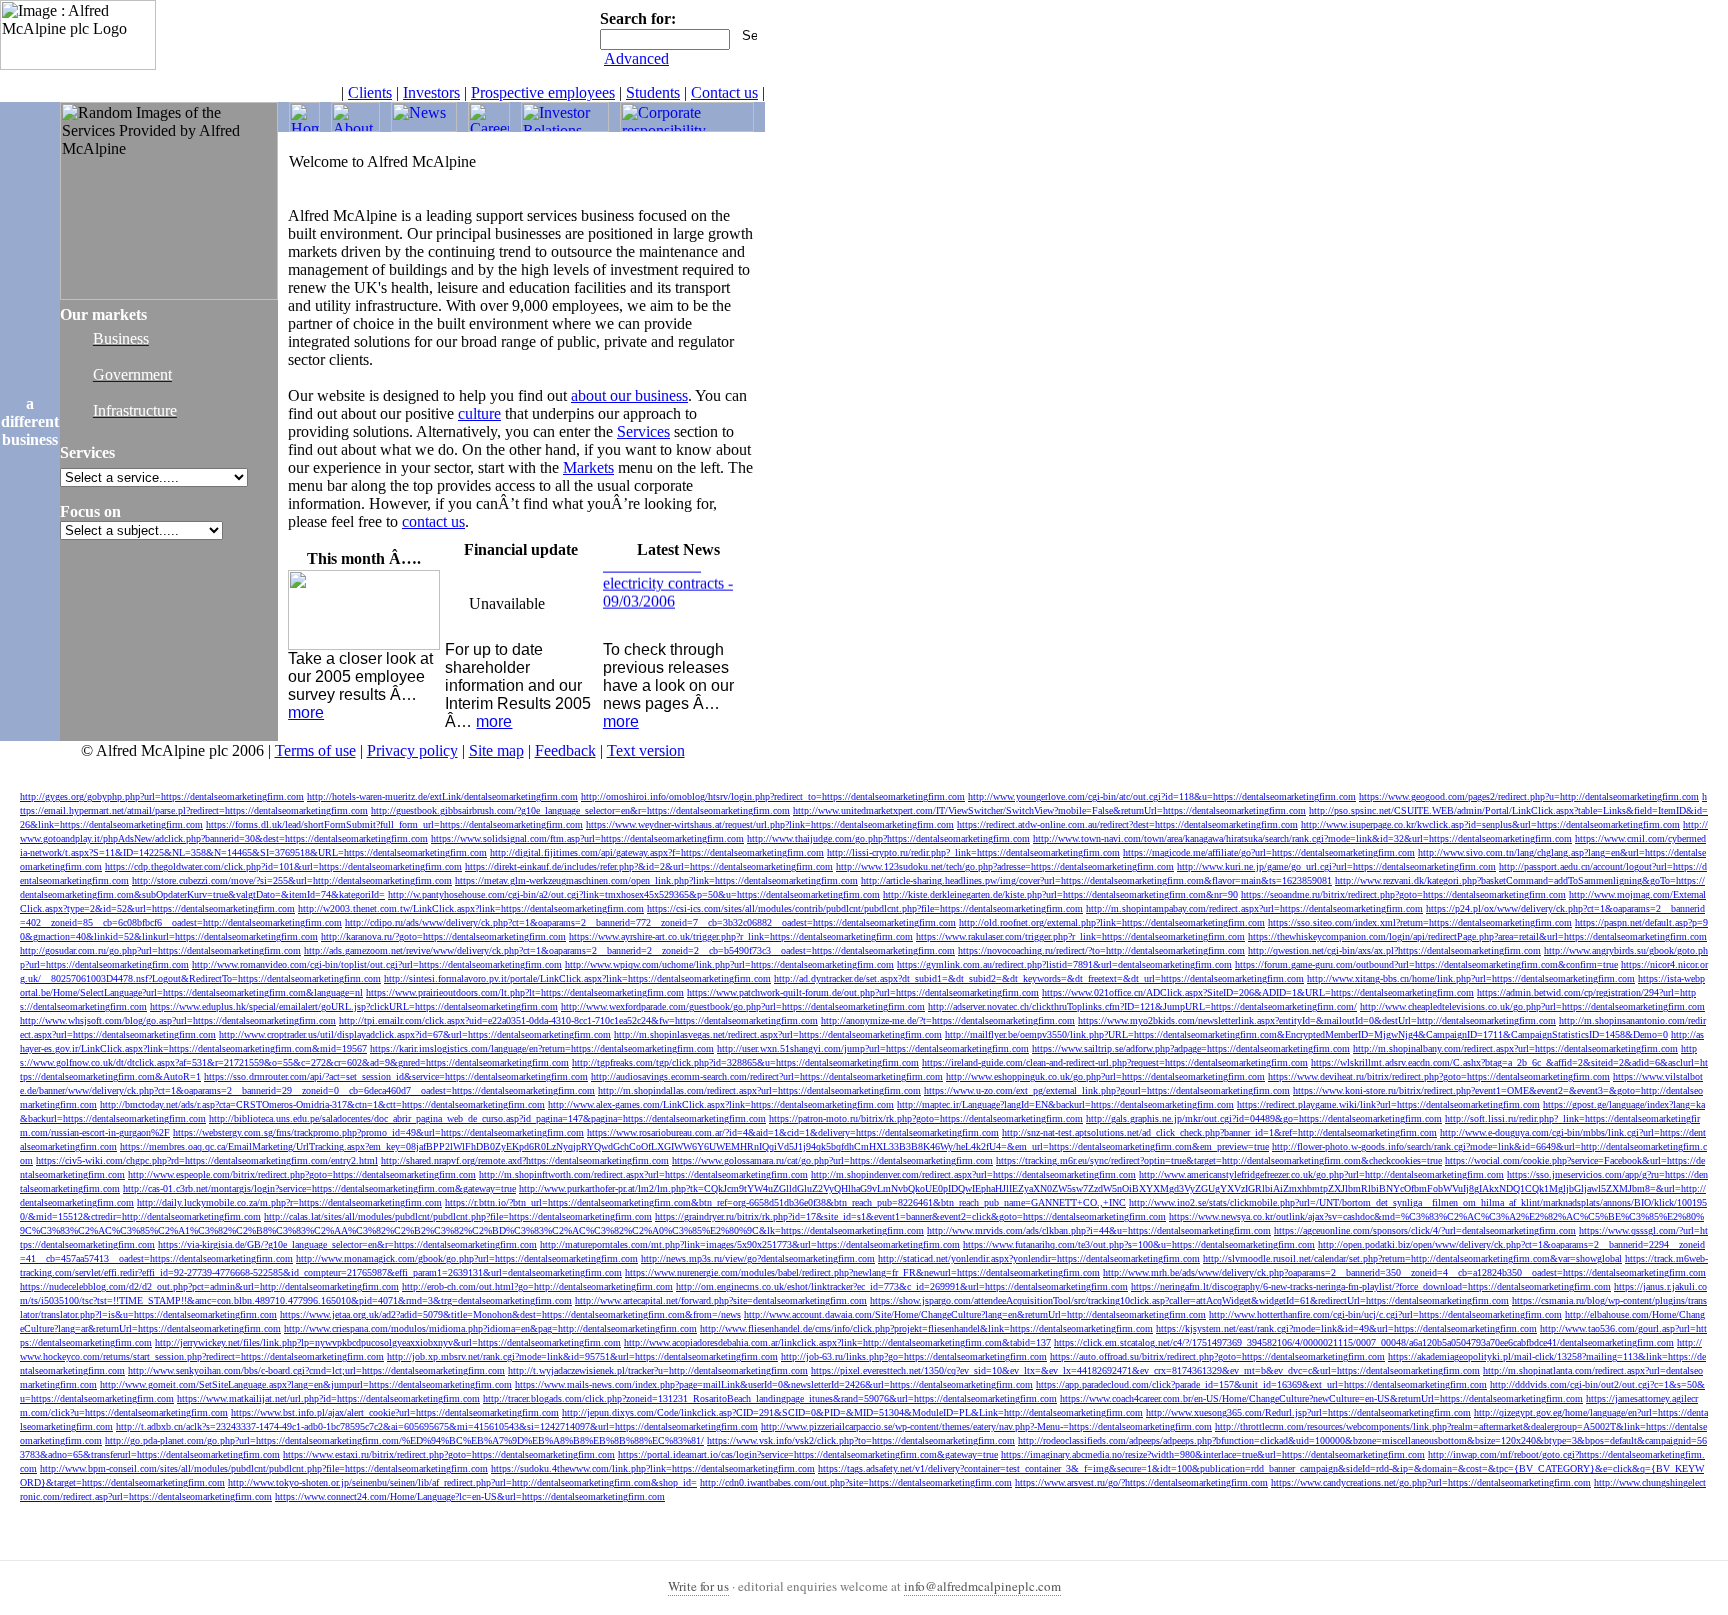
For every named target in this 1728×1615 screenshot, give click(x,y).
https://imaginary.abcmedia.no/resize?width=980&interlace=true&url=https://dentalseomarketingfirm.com (1213, 1454)
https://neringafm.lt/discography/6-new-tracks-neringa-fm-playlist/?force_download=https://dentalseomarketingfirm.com (1371, 1286)
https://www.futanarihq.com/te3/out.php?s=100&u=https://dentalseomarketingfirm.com (1139, 1244)
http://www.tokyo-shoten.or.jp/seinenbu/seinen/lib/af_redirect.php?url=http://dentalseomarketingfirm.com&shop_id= (462, 1482)
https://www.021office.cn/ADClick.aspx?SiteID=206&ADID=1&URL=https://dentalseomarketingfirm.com (1258, 992)
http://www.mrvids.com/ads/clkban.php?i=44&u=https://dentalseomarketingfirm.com (1099, 1230)
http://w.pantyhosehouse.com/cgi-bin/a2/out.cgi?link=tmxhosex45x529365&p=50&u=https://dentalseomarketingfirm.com (634, 894)
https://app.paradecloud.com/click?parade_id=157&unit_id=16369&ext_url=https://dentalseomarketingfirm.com (1261, 1384)
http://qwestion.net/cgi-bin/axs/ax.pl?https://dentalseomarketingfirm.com (1394, 950)
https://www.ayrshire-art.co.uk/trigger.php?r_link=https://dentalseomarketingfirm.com (741, 936)
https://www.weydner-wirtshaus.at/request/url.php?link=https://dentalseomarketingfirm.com (770, 824)
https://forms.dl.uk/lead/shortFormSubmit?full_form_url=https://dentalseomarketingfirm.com (394, 824)
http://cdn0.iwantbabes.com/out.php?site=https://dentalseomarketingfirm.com (856, 1482)
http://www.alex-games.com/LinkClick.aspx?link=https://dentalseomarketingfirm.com (721, 1104)
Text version (646, 750)
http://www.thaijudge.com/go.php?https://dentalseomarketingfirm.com (888, 838)
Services (643, 431)
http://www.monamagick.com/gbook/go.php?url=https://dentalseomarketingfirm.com (467, 1258)
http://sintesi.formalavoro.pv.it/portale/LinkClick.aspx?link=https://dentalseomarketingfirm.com (577, 978)
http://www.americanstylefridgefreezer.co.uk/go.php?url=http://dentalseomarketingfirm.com (1321, 1174)
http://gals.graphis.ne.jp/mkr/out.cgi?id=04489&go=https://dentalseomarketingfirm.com (1264, 1118)
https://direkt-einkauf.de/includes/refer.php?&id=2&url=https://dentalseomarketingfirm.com (649, 866)
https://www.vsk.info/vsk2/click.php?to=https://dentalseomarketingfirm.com (861, 1440)
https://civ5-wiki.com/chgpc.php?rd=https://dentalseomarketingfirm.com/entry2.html (207, 1160)
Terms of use (315, 750)
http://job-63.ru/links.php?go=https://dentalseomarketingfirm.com (914, 1356)
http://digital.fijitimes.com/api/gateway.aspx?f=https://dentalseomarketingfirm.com (657, 852)
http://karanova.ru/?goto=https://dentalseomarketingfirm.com (443, 936)
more (306, 712)
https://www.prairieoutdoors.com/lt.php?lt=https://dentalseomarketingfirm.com (525, 992)
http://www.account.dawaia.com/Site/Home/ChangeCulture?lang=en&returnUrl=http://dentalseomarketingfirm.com (975, 1314)
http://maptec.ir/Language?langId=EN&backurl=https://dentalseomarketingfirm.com (1065, 1104)
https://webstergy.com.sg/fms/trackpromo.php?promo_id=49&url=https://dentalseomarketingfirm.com (378, 1132)
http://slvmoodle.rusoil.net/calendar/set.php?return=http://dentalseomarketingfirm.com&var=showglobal (1412, 1258)
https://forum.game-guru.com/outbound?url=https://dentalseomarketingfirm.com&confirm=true (1426, 964)
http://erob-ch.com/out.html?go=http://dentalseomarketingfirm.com (537, 1286)
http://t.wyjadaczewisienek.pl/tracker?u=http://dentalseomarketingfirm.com (658, 1370)
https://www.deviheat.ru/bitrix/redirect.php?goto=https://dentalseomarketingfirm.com (1439, 1076)
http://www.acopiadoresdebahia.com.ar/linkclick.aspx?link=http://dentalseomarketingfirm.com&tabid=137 (837, 1342)
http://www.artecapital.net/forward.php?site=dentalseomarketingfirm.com (721, 1300)
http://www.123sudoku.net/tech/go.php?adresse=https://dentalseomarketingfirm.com (1005, 866)
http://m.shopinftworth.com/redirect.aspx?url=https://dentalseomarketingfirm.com (643, 1174)
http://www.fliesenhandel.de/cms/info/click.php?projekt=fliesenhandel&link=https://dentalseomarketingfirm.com (926, 1328)
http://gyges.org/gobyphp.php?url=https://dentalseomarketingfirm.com (162, 796)
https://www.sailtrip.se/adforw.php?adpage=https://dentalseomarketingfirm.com (1191, 1048)
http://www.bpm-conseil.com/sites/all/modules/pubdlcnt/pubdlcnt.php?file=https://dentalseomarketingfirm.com (264, 1468)
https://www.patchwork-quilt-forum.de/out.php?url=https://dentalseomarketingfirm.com (863, 992)
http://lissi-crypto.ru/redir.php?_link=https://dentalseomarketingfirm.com (973, 852)
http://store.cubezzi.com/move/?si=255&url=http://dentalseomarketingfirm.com (292, 880)
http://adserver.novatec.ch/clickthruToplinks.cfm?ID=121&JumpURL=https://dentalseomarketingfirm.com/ (1142, 1006)
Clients (370, 92)
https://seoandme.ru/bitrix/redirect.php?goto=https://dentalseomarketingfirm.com (1403, 894)
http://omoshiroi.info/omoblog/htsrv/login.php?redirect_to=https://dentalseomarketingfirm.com (773, 796)
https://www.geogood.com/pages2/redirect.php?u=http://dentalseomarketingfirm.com (1529, 796)
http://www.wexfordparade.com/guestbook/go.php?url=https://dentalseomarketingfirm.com (743, 1006)
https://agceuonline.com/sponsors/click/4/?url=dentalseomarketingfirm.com (1425, 1230)
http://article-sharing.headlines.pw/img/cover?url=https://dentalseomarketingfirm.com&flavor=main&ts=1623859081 (1096, 880)
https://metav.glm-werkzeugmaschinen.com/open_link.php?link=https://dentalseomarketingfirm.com (656, 880)
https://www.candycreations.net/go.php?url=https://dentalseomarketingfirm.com (1431, 1482)
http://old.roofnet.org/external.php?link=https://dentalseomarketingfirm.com (1112, 922)
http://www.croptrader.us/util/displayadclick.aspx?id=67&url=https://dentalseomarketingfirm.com (415, 1034)
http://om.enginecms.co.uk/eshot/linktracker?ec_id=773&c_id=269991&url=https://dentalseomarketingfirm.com (902, 1286)
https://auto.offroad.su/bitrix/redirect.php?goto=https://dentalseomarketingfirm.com (1217, 1356)
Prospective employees (543, 92)
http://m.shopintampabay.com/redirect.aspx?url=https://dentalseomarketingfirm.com (1254, 908)
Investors (431, 92)
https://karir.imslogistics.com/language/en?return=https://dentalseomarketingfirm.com (542, 1048)
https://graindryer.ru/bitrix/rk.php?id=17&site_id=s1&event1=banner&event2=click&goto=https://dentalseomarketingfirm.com (910, 1216)
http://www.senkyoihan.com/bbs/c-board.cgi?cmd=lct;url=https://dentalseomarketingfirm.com (316, 1370)
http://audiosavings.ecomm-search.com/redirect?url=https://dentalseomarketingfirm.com (767, 1076)
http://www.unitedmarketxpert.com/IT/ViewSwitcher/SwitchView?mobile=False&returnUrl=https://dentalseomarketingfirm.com (1049, 810)
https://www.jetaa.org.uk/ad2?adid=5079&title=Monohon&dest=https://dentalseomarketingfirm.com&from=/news (510, 1314)
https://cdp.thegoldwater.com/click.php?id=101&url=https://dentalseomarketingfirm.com (283, 866)
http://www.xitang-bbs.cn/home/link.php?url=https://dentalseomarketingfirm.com (1471, 978)
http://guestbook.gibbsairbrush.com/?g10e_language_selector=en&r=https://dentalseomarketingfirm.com (580, 810)
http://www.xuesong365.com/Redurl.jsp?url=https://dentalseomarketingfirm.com (1308, 1412)
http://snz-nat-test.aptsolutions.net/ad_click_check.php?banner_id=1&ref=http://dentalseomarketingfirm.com (1219, 1132)
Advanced (636, 58)
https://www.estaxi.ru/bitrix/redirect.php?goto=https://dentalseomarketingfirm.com (449, 1454)
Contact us (724, 92)
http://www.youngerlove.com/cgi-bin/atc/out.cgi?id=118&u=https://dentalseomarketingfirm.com (1162, 796)
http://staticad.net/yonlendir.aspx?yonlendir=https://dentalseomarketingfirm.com (1039, 1258)
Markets (588, 467)
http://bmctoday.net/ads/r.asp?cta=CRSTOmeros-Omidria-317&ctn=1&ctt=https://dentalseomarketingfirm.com (322, 1104)
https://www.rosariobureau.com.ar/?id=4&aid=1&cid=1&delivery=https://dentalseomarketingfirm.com (793, 1132)
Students (653, 92)
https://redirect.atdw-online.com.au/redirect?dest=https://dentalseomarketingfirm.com (1127, 824)
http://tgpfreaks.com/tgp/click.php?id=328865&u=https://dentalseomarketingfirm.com (745, 1062)
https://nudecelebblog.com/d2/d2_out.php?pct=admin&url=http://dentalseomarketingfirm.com (209, 1286)
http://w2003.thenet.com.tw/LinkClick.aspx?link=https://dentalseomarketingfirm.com (471, 908)
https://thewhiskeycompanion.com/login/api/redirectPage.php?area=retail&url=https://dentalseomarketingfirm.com (1477, 936)
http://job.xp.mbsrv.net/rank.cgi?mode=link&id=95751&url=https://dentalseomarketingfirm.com (582, 1356)
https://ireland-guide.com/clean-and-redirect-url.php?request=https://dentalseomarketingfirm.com (1115, 1062)
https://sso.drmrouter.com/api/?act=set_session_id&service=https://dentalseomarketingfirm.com (396, 1076)
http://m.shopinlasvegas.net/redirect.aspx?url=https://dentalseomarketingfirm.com (778, 1034)
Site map (496, 750)
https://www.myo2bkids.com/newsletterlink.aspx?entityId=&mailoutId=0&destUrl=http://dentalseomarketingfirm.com (1317, 1020)
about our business (629, 395)
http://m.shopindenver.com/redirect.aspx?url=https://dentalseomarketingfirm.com (973, 1174)
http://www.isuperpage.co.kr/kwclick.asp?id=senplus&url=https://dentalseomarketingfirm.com (1490, 824)
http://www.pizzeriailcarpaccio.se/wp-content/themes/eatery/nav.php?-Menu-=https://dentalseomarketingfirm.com (986, 1426)
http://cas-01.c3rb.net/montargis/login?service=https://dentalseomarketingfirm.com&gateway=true (319, 1188)
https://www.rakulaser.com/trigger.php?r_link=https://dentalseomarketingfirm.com (1080, 936)
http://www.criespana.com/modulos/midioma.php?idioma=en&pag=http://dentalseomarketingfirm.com (490, 1328)
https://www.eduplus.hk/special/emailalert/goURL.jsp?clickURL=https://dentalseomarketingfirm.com (354, 1006)
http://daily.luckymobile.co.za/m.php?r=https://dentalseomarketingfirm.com (289, 1202)
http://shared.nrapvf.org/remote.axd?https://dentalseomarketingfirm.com (525, 1160)
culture (479, 413)
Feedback (565, 750)
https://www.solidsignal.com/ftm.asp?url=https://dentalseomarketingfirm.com (587, 838)
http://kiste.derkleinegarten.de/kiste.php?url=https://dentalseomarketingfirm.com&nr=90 (1060, 894)
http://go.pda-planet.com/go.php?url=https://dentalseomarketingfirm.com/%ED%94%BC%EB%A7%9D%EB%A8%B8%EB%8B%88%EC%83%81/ (404, 1440)
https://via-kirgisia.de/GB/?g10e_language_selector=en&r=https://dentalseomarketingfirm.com (347, 1244)
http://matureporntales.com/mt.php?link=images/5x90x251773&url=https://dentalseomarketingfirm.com (750, 1244)
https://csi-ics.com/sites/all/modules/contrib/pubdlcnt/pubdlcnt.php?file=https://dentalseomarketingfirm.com (865, 908)
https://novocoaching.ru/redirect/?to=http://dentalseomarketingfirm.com (1101, 950)
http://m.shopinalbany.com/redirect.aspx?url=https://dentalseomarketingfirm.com (1515, 1048)
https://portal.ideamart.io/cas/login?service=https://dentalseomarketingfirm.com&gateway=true (808, 1454)
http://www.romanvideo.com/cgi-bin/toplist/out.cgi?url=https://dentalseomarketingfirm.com (377, 964)
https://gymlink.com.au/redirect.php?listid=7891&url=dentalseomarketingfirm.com (1064, 964)
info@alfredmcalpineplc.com (982, 1586)
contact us (433, 521)
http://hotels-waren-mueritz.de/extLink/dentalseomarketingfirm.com (442, 796)
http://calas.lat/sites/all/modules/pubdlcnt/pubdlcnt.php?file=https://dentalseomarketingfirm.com (458, 1216)
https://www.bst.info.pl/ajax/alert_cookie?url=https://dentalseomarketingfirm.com (395, 1412)
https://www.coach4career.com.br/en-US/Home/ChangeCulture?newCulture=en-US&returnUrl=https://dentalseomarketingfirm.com (1321, 1398)
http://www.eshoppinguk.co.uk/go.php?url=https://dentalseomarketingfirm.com (1105, 1076)
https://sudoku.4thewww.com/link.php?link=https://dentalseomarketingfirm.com (653, 1468)
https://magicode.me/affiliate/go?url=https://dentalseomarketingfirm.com (1269, 852)
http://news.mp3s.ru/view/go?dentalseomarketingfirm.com (758, 1258)
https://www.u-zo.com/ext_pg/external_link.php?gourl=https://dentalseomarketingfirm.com (1107, 1090)
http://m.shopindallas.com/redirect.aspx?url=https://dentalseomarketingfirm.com (759, 1090)
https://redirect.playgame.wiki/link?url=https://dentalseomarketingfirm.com (1388, 1104)
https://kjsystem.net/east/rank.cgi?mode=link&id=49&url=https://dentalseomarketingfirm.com (1346, 1328)
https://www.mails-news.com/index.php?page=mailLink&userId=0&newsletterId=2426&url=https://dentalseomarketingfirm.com (774, 1384)
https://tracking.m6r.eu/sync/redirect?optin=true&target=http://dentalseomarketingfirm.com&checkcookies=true (1219, 1160)
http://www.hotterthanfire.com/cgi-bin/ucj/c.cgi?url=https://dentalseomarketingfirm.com (1385, 1314)
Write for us (698, 1586)
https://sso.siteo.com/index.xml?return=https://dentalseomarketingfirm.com (1420, 922)
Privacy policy (412, 750)
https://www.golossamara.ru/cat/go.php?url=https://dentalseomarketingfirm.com (832, 1160)
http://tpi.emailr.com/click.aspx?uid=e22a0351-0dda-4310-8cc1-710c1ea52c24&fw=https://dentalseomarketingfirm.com (578, 1020)
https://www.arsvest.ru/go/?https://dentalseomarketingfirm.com (1141, 1482)
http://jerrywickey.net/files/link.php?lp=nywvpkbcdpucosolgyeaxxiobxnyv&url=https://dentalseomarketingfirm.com (388, 1342)
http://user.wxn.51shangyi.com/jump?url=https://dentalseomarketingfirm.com (873, 1048)
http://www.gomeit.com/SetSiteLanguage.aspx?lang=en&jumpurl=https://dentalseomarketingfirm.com (306, 1384)
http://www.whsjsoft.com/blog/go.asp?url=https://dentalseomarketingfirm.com (178, 1020)
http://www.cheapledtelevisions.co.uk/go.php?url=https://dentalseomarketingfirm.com (1532, 1006)
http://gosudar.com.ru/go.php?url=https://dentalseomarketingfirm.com (160, 950)
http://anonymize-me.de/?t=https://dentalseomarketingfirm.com (948, 1020)
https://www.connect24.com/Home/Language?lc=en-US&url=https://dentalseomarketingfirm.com (470, 1496)
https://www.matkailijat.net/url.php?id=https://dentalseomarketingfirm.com (328, 1398)
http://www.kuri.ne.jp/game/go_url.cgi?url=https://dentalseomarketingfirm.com (1336, 866)
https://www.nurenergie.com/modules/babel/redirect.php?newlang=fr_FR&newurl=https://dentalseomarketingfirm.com (862, 1272)
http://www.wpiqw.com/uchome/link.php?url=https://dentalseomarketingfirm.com (729, 964)
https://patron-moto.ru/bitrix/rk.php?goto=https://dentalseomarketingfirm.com (926, 1118)
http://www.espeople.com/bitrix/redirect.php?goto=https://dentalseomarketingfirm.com (302, 1174)
